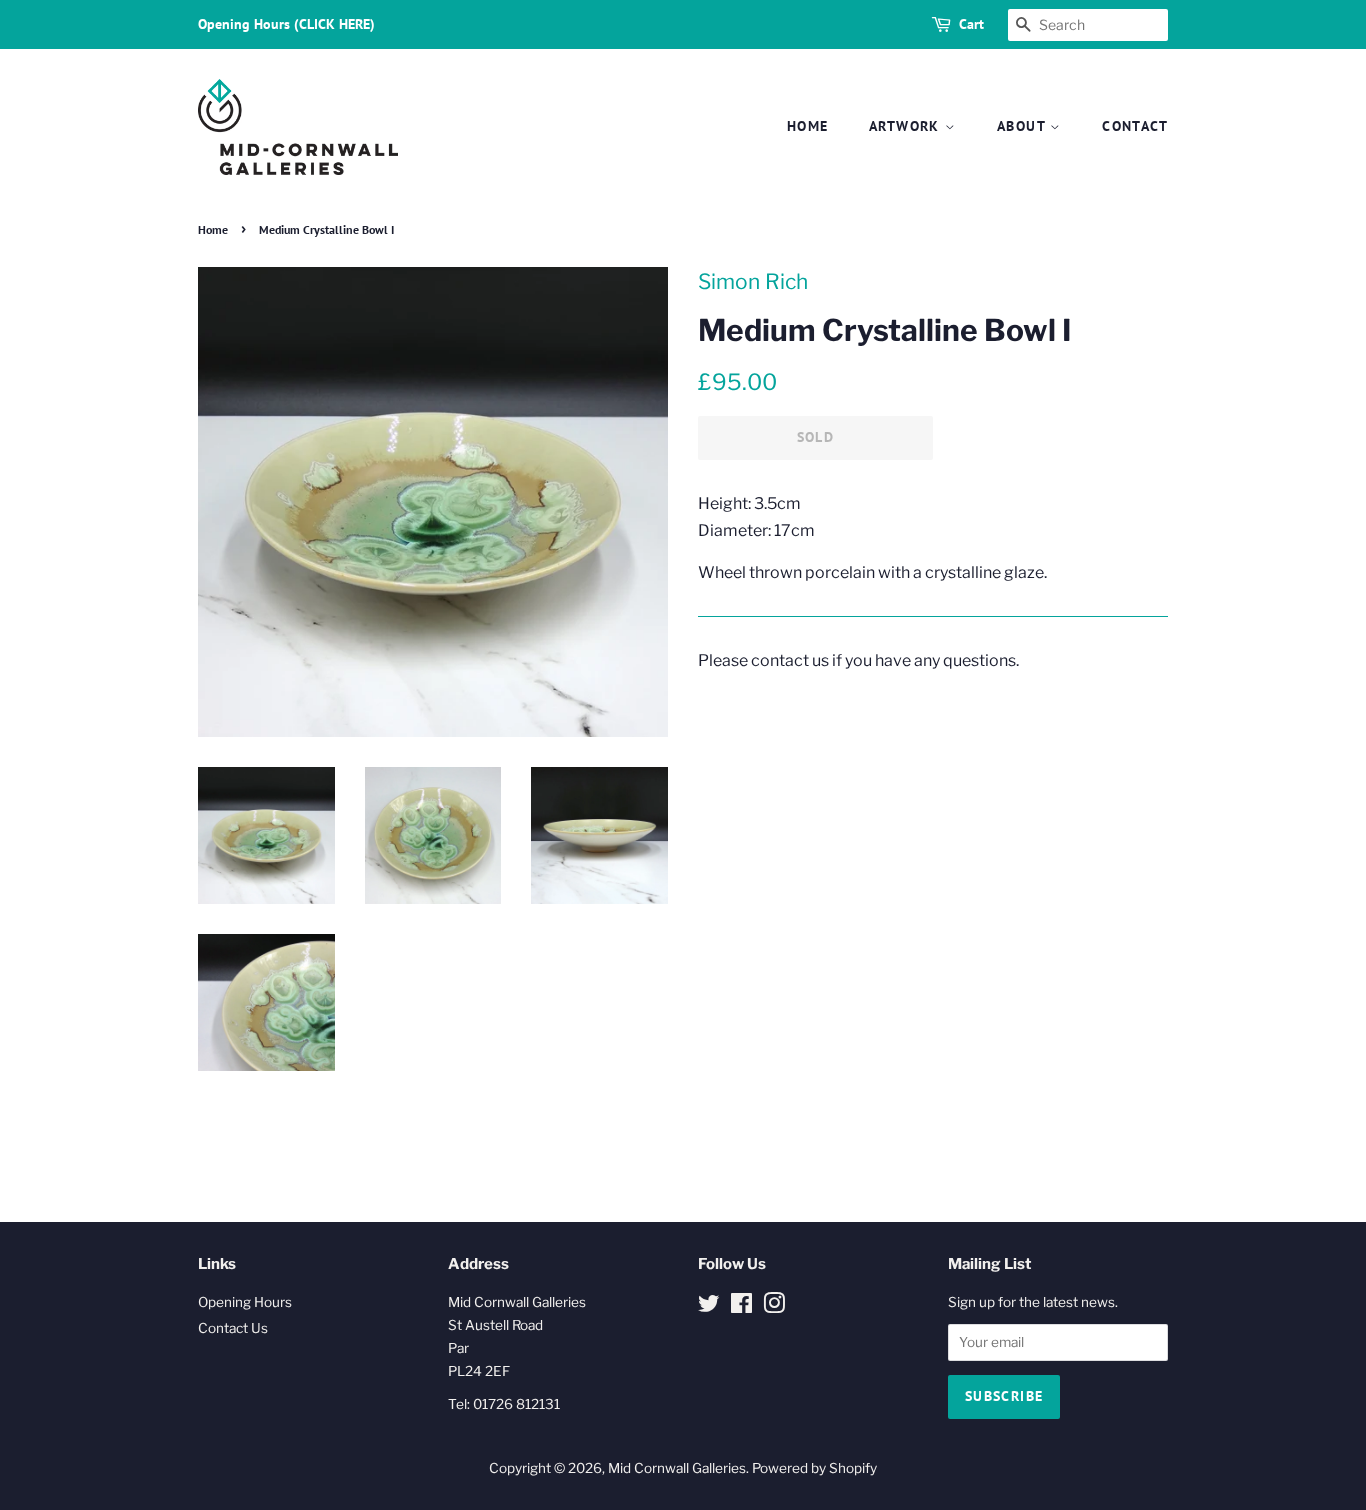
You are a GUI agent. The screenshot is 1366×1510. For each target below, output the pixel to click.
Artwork (907, 126)
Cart (971, 24)
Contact (1135, 126)
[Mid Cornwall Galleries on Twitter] (709, 1307)
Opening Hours (245, 1302)
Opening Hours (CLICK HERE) (286, 24)
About (1023, 126)
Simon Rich (753, 281)
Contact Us (233, 1328)
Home (808, 126)
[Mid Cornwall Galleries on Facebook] (741, 1307)
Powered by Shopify (814, 1468)
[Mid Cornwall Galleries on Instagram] (774, 1307)
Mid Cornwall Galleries (677, 1468)
